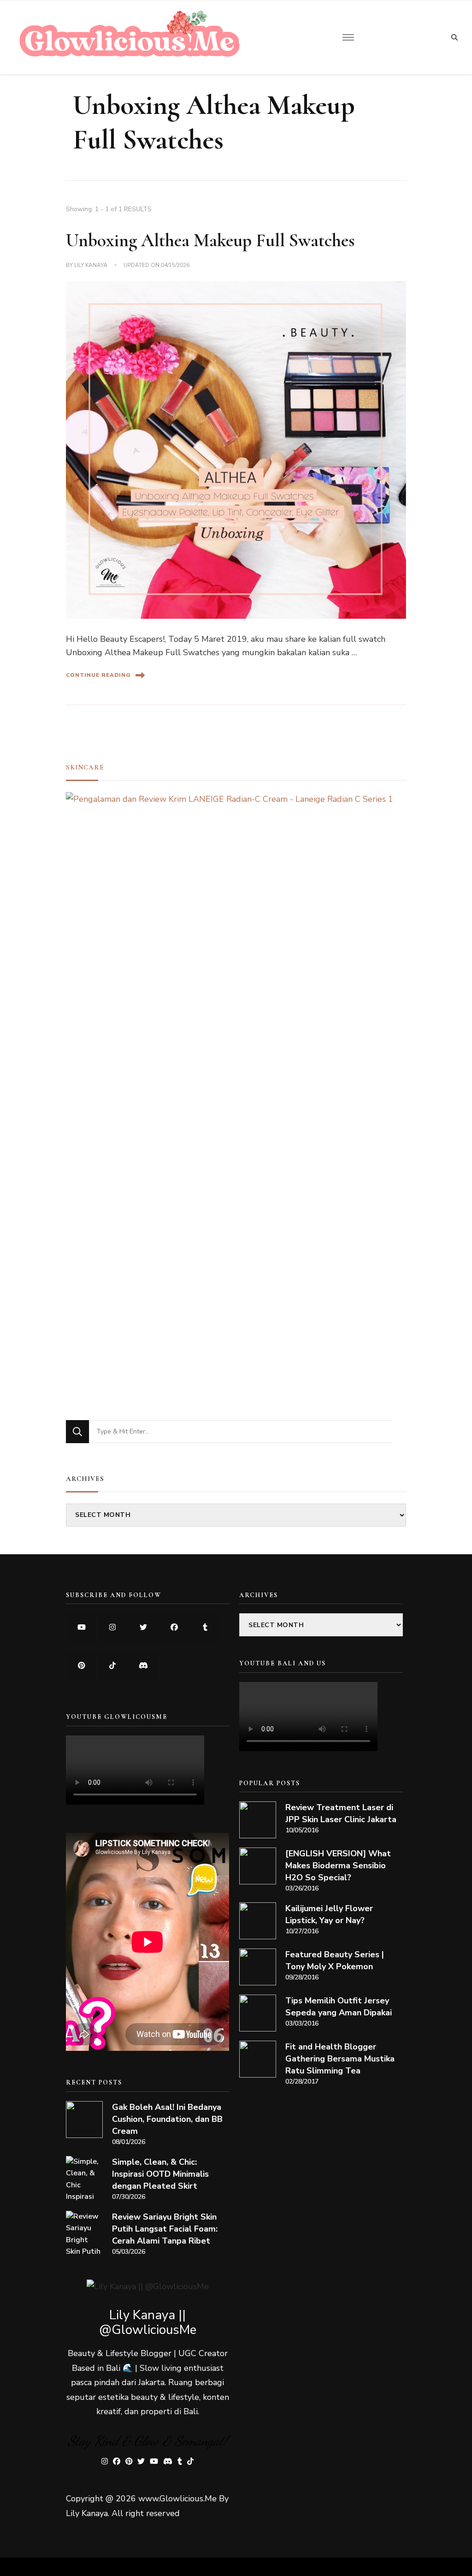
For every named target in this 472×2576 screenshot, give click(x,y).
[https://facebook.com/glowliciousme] (174, 1628)
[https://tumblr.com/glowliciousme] (205, 1628)
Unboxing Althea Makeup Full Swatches (210, 240)
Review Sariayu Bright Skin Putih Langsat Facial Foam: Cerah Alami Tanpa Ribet (165, 2229)
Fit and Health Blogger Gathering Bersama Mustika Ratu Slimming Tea (340, 2059)
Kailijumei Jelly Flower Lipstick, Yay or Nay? (329, 1914)
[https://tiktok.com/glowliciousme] (112, 1666)
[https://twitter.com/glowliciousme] (143, 1628)
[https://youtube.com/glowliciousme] (81, 1628)
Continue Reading (98, 675)
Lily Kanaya (91, 265)
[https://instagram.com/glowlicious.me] (112, 1628)
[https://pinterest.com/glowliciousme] (81, 1666)
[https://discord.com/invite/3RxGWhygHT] (143, 1666)
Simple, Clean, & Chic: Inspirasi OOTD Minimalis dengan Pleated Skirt (160, 2174)
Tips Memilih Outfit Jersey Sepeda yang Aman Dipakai (339, 2007)
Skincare (85, 767)
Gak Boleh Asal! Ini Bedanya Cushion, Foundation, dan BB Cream (167, 2119)
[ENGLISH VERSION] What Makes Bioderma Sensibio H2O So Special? (338, 1865)
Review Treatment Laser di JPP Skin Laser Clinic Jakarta (341, 1813)
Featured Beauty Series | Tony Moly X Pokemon (335, 1960)
